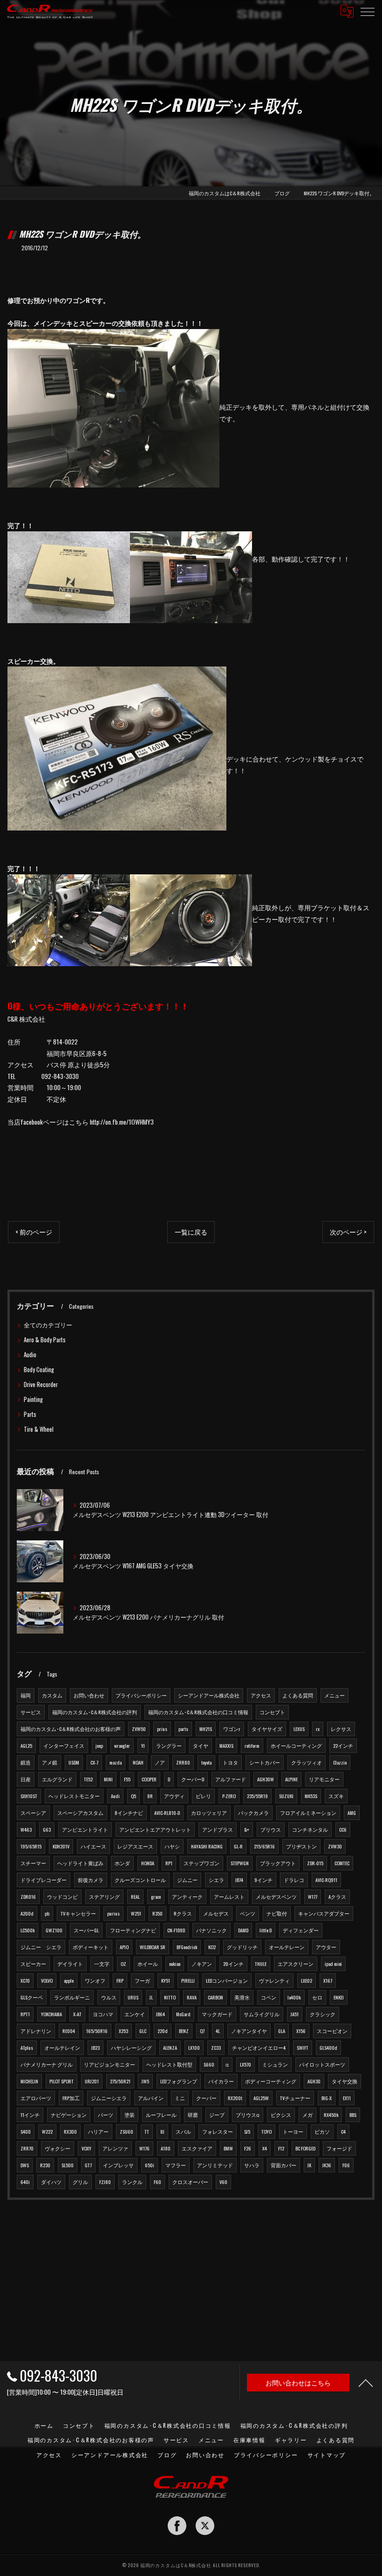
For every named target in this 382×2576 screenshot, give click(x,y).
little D (266, 1930)
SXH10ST (29, 1796)
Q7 (202, 2031)
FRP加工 (71, 2098)
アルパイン (151, 2098)
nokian (175, 1964)
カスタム (52, 1695)
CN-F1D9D (176, 1930)
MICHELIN (29, 2081)
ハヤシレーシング (131, 2047)
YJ (143, 1745)
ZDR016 (28, 1896)
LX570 (246, 2064)
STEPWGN (240, 1863)
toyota (206, 1762)
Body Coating (39, 1370)
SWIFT (303, 2047)
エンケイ (135, 2014)
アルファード (231, 1779)
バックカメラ (253, 1813)
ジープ (217, 2115)
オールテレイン (62, 2047)
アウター (326, 1947)
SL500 (68, 2165)
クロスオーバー (190, 2182)
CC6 (343, 1829)
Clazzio (340, 1762)
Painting (33, 1399)
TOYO (266, 2131)
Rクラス (183, 1913)
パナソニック (211, 1930)
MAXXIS (226, 1745)
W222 (47, 2131)
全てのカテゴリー (48, 1325)
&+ (247, 1829)
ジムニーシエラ (109, 2098)
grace (156, 1896)
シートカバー (265, 1762)
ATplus (27, 2047)
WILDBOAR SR (153, 1947)
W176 (144, 2148)
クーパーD (193, 1779)
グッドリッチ (242, 1947)
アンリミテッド (215, 2165)
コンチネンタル (310, 1829)
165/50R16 (97, 2031)
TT (147, 2131)
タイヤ (201, 1745)
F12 (281, 2148)
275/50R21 (120, 2081)
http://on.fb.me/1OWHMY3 (122, 1122)
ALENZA (170, 2047)
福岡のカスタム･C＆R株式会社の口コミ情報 (198, 1712)
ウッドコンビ (62, 1896)
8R (150, 1796)
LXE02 (307, 1980)
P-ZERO (229, 1796)
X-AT (77, 2014)
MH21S (206, 1729)
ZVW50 (139, 1729)
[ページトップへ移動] (366, 2383)
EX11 (347, 2098)
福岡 (26, 1695)
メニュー (334, 1695)
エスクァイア (197, 2148)
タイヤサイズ (267, 1729)
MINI (108, 1779)
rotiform (252, 1745)
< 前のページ (34, 1232)
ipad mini (333, 1964)
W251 (136, 1913)
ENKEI (339, 1997)
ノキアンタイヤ (249, 2031)
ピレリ (203, 1796)
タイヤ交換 (344, 2081)
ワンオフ (95, 1980)
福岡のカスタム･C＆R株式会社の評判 (95, 1712)
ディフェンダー (301, 1930)
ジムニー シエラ (41, 1947)
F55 (127, 1779)
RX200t (235, 2098)
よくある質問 (298, 1695)
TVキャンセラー (78, 1913)
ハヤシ (172, 1846)
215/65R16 (264, 1846)
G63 (47, 1829)
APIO (124, 1947)
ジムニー (187, 1880)
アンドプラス (218, 1829)
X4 (265, 2148)
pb (47, 1913)
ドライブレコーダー (44, 1880)
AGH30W (266, 1779)
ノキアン (202, 1964)
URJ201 (92, 2081)
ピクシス (281, 2115)
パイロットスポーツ (322, 2064)
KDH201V (61, 1846)
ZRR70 (27, 2148)
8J (162, 2131)
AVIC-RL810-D (167, 1813)
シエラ (216, 1880)
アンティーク (187, 1896)
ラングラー (169, 1745)
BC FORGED (305, 2148)
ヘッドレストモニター (74, 1796)
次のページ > (348, 1232)
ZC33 (216, 2047)
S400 (26, 2131)
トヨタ (230, 1762)
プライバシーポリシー (141, 1695)
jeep (99, 1745)
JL (151, 1997)
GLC (143, 2031)
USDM (74, 1762)
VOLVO (47, 1980)
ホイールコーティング (296, 1745)
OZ (123, 1964)
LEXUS (299, 1729)
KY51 (166, 1980)
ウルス (109, 1997)
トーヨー (293, 2131)
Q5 (133, 1796)
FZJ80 (105, 2182)
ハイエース (93, 1846)
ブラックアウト (278, 1863)
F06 (346, 2165)
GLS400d (328, 2047)
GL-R (238, 1846)
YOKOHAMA (51, 2014)
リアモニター (324, 1779)
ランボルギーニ (72, 1997)
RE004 (69, 2031)
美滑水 (242, 1997)
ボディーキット (91, 1947)
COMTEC (342, 1863)
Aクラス (337, 1896)
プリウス (271, 1829)
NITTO (170, 1997)
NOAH (138, 1762)
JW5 (145, 2081)
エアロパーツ (36, 2098)
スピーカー (33, 1964)
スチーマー (33, 1863)
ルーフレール (161, 2115)
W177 (313, 1896)
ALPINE (291, 1779)
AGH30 (314, 2081)
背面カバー (283, 2165)
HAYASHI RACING (207, 1846)
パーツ (106, 2115)
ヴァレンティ (274, 1980)
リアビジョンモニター (109, 2064)
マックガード (217, 2014)
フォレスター (218, 2131)
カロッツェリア (209, 1813)
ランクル (132, 2182)
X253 (123, 2031)
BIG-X (327, 2098)
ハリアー (98, 2131)
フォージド (339, 2148)
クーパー (206, 2098)
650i (150, 2165)
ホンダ (122, 1863)
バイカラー (221, 2081)
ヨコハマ (103, 2014)
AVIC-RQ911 (326, 1880)
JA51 (295, 2014)
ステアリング (104, 1896)
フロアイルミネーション (308, 1813)
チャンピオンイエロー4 (259, 2047)
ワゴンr (232, 1729)
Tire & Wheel (39, 1429)
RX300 (70, 2131)
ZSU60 (126, 2131)
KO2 (212, 1947)
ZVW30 (335, 1846)
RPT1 (25, 2014)
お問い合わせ (89, 1695)
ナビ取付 (277, 1913)
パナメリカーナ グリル (47, 2064)
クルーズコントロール (140, 1880)
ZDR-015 (315, 1863)
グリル (80, 2182)
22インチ (343, 1745)
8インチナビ (129, 1813)
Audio (30, 1355)
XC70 (25, 1980)
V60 (223, 2182)
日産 (26, 1779)
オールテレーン (287, 1947)
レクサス (341, 1729)
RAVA (192, 1997)
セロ (317, 1997)
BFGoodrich (187, 1947)
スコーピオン (332, 2031)
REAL (135, 1896)
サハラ (252, 2165)
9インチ (263, 1880)
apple (69, 1980)
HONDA (148, 1863)
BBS (353, 2115)
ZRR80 (183, 1762)
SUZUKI (286, 1796)
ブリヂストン (301, 1846)
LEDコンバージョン (227, 1980)
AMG (352, 1813)
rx (318, 1729)
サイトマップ (327, 2455)
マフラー (176, 2165)
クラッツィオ (307, 1762)
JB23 (95, 2047)
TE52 (88, 1779)
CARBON (215, 1997)
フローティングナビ (133, 1930)
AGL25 (26, 1745)
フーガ (142, 1980)
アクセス (261, 1695)
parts (183, 1729)
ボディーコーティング (271, 2081)
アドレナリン (36, 2031)
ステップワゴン (201, 1863)
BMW (228, 2148)
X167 (328, 1980)
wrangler (122, 1745)
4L (218, 2031)
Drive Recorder (41, 1384)
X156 (301, 2031)
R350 (157, 1913)
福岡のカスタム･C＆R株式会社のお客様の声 (71, 1729)
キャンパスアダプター (324, 1913)
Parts (30, 1414)
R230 (45, 2165)
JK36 (327, 2165)
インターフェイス (64, 1745)
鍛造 (26, 1762)
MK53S (311, 1796)
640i (25, 2182)
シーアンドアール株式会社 (209, 1695)
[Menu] (368, 11)
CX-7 (94, 1762)
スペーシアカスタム (80, 1813)
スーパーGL (86, 1930)
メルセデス (216, 1913)
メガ (307, 2115)
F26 (248, 2148)
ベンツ (248, 1913)
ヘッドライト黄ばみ (80, 1863)
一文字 (102, 1964)
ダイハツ (51, 2182)
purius (113, 1913)
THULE (261, 1964)
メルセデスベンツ (276, 1896)
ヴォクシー (58, 2148)
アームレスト (229, 1896)
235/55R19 (257, 1796)
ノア (160, 1762)
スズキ (336, 1796)
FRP (120, 1980)
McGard (183, 2014)
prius (162, 1729)
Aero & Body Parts (45, 1340)
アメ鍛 (50, 1762)
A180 (166, 2148)
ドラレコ (294, 1880)
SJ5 (247, 2131)
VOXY (86, 2148)
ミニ (180, 2098)
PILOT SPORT (61, 2081)
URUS (133, 1997)
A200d (27, 1913)
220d (163, 2031)
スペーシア (33, 1813)
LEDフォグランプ (179, 2081)
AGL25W (261, 2098)
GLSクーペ (32, 1997)
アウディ (174, 1796)
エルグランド (57, 1779)
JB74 (239, 1880)
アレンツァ (115, 2148)
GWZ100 (54, 1930)
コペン (269, 1997)
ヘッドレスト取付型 (169, 2064)
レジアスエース (135, 1846)
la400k (294, 1997)
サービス (31, 1712)
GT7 (88, 2165)
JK (309, 2165)
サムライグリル (262, 2014)
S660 (209, 2064)
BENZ (184, 2031)
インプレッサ (118, 2165)
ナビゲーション (69, 2115)
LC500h (27, 1930)
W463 (26, 1829)
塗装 (130, 2115)
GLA (282, 2031)
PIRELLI (188, 1980)
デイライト (70, 1964)
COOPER (149, 1779)
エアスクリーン (296, 1964)
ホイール (148, 1964)
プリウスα (248, 2115)
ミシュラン (275, 2064)
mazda (116, 1762)
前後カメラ (91, 1880)
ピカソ (322, 2131)
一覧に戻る (191, 1232)
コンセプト (272, 1712)
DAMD (243, 1930)
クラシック (323, 2014)
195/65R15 (31, 1846)
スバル (183, 2131)
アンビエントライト (85, 1829)
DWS (25, 2165)
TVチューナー (295, 2098)
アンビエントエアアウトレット (155, 1829)
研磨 (193, 2115)
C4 (343, 2131)
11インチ (30, 2115)
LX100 (194, 2047)
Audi (115, 1796)
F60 (157, 2182)
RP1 (169, 1863)
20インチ (233, 1964)
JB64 (160, 2014)
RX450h (331, 2115)
